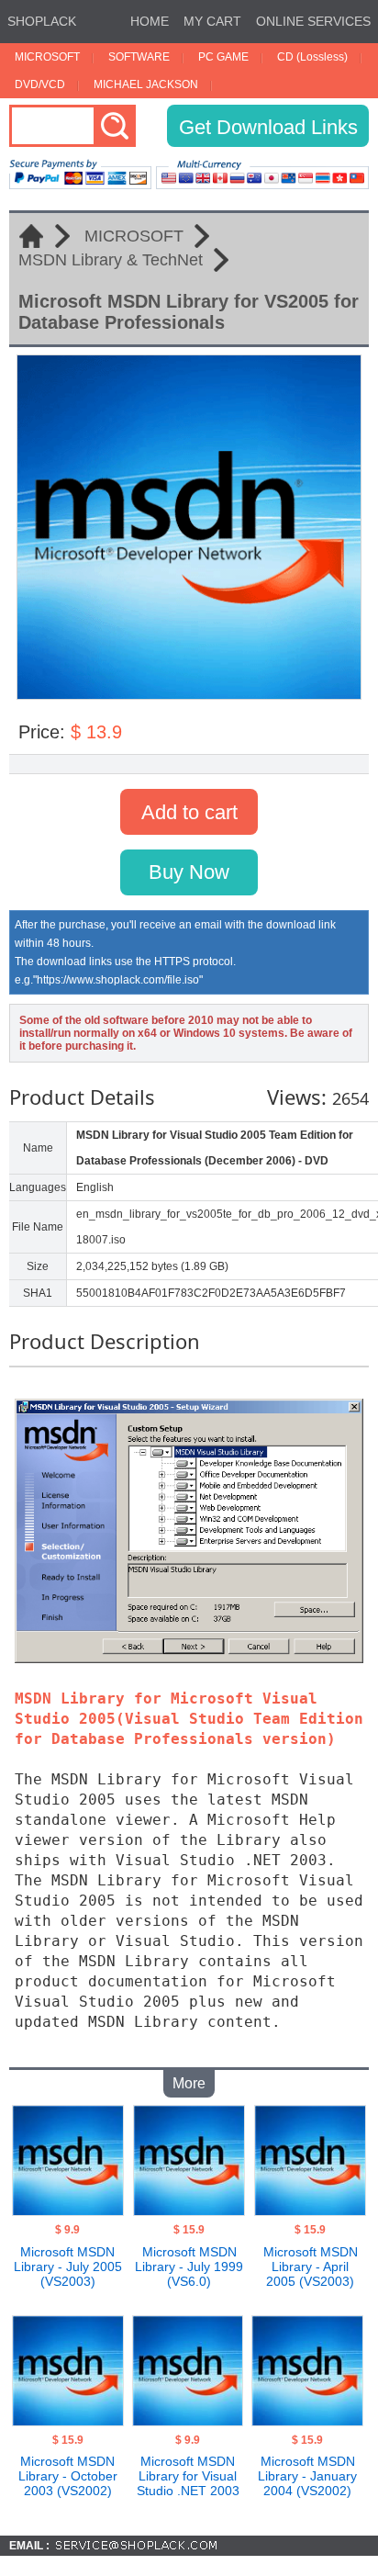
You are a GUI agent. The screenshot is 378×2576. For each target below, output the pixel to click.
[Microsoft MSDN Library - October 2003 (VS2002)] (67, 2421)
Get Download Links (268, 127)
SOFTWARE (139, 57)
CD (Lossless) (312, 57)
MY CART (212, 21)
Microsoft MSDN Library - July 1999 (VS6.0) (189, 2267)
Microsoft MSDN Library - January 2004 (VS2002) (307, 2476)
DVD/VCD (40, 84)
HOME (150, 21)
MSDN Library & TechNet (111, 260)
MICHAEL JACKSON (146, 84)
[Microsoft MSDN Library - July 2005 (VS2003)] (67, 2210)
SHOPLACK (42, 21)
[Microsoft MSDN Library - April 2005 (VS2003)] (310, 2210)
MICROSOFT (47, 57)
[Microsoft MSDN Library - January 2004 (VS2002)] (307, 2421)
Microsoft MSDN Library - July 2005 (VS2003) (68, 2267)
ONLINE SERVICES (313, 21)
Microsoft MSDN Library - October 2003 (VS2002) (68, 2476)
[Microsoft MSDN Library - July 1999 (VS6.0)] (189, 2210)
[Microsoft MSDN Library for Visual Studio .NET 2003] (188, 2421)
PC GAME (223, 57)
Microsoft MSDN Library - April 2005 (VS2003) (311, 2267)
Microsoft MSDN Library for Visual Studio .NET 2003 (188, 2476)
